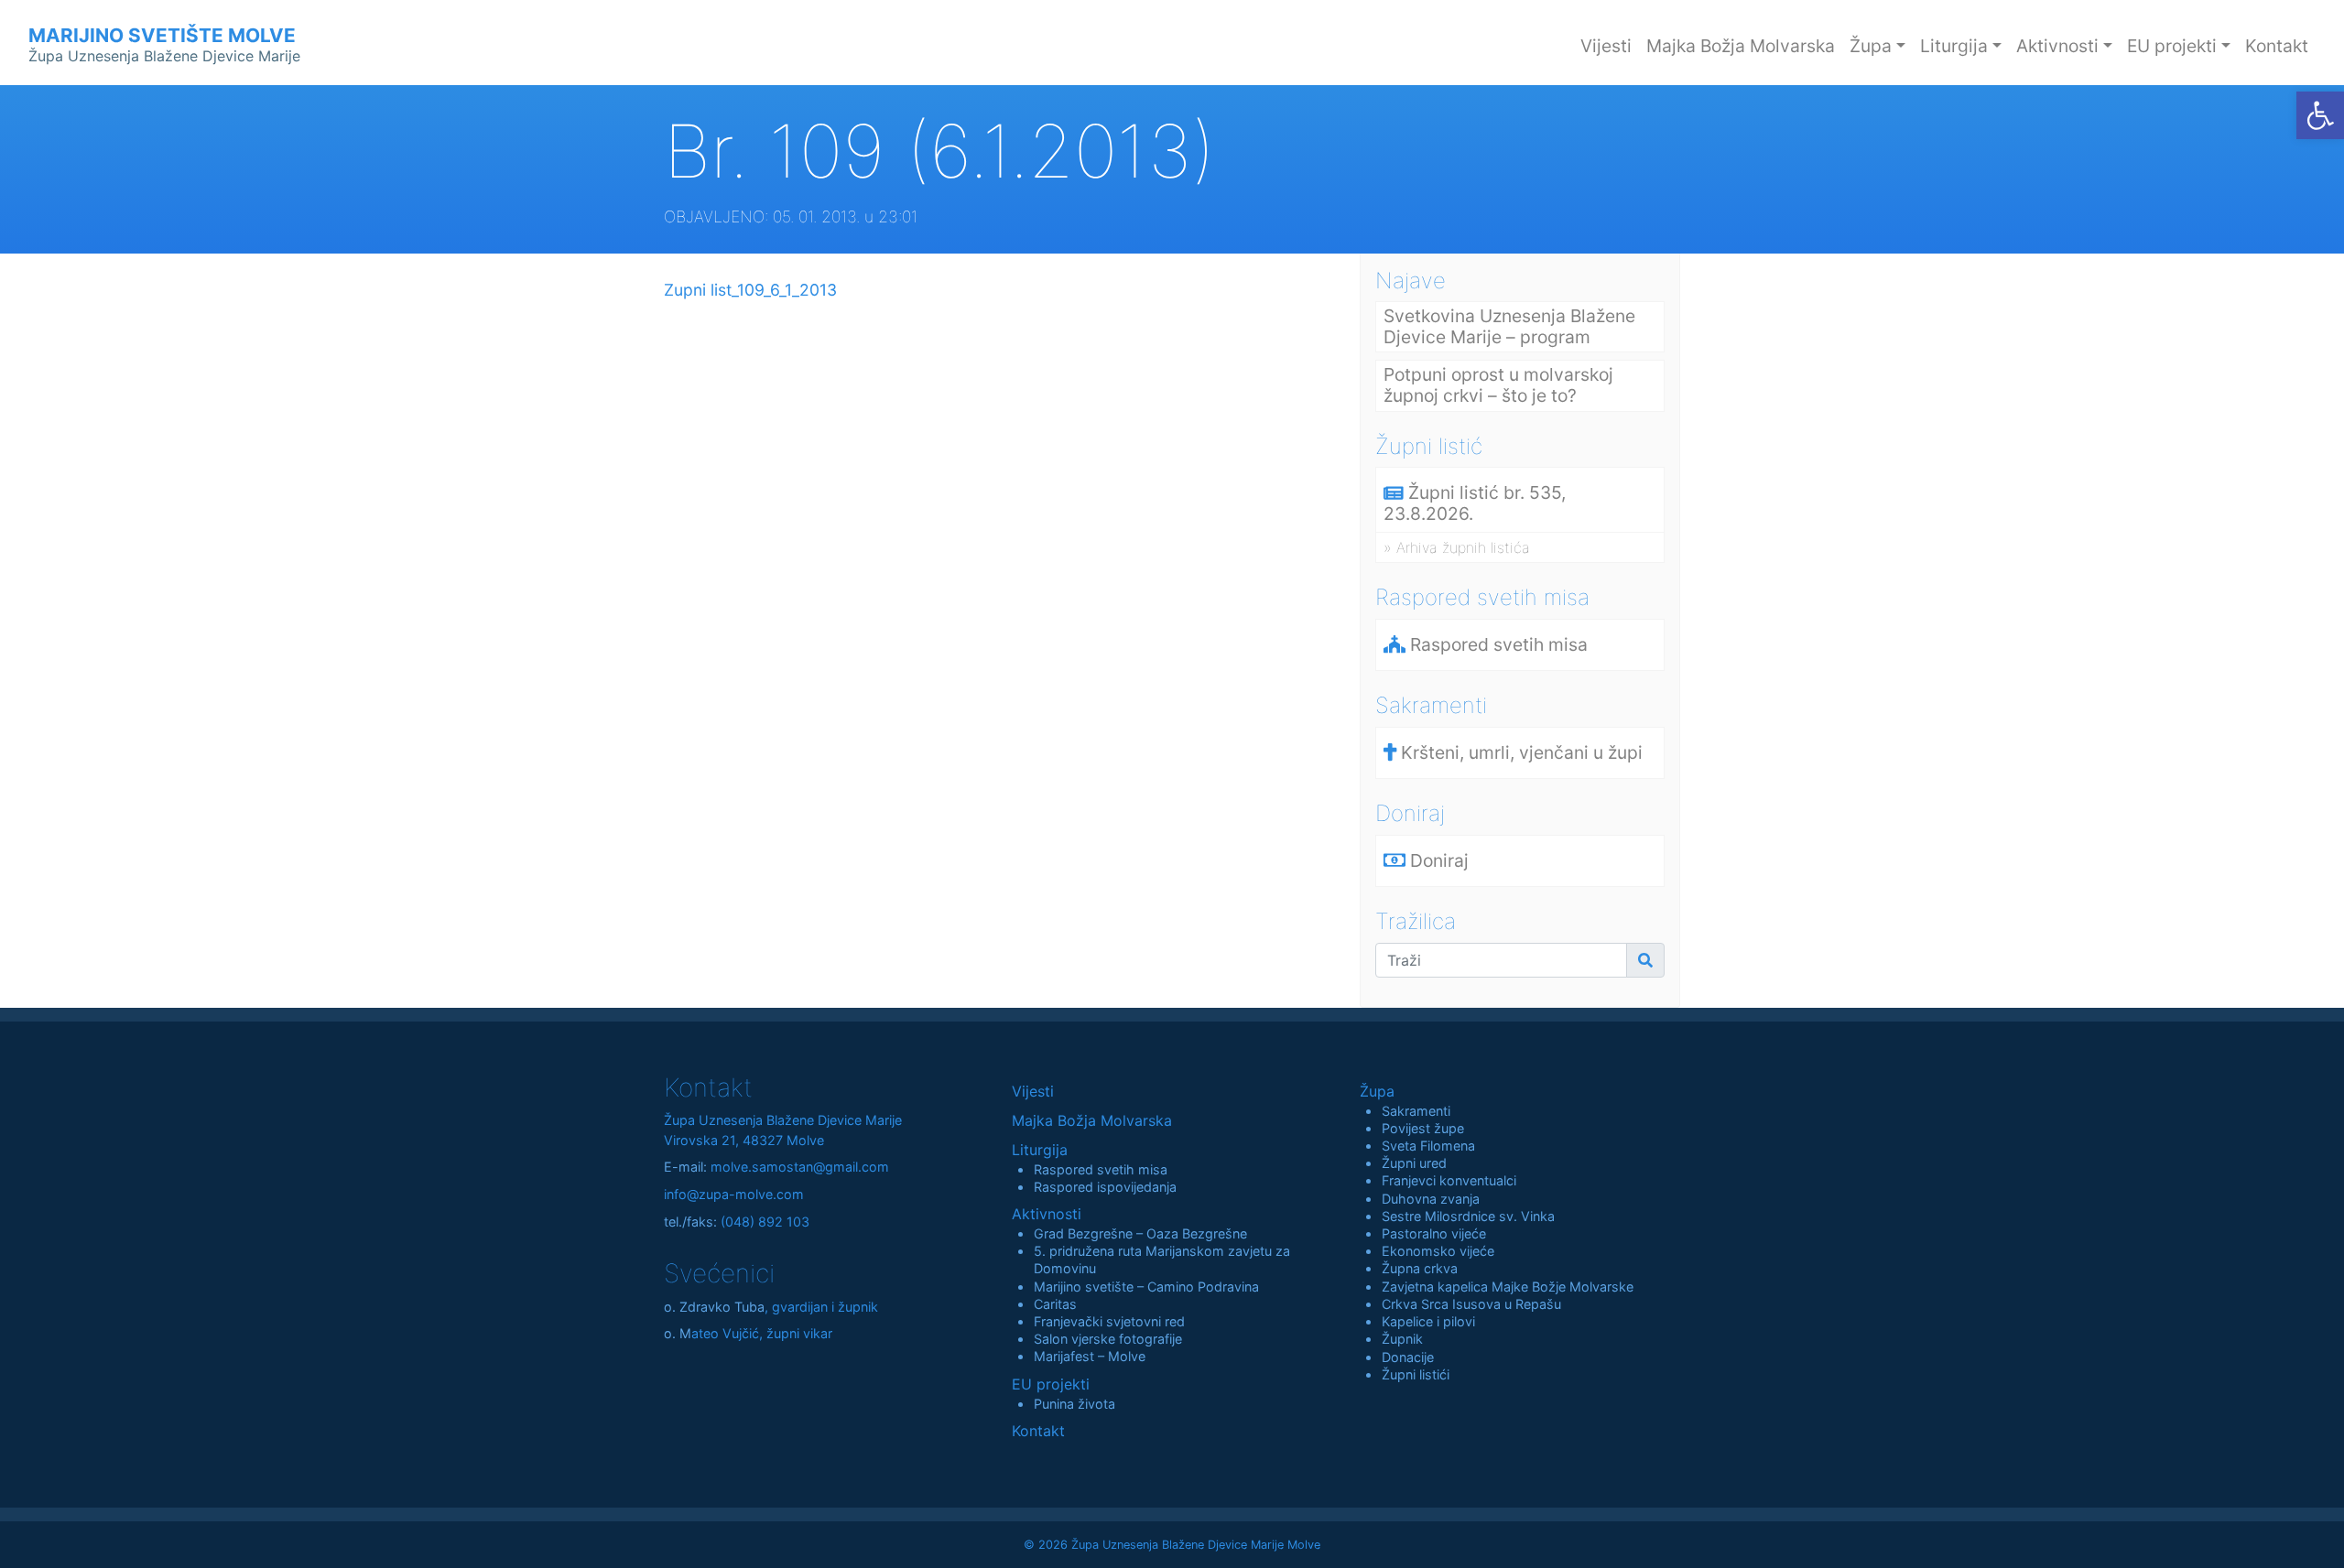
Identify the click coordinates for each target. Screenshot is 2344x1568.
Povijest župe (1423, 1128)
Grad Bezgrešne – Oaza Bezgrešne (1140, 1233)
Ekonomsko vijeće (1438, 1251)
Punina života (1074, 1404)
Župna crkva (1420, 1268)
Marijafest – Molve (1090, 1356)
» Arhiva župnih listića (1457, 547)
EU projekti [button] (2172, 46)
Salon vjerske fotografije (1108, 1339)
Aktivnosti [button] (2057, 46)
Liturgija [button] (1954, 46)
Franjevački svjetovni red (1109, 1321)
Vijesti (1606, 46)
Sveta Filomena (1428, 1146)
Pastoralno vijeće (1434, 1233)
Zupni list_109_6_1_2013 (750, 290)
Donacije (1408, 1357)
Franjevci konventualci (1449, 1180)
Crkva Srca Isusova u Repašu (1471, 1304)
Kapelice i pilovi (1428, 1321)
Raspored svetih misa (1101, 1169)
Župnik (1402, 1339)
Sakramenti (1416, 1111)
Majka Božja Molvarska (1741, 46)
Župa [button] (1871, 46)
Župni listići (1416, 1374)
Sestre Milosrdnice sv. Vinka (1468, 1216)
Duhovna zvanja (1431, 1199)
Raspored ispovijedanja (1105, 1187)
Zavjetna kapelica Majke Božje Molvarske (1508, 1287)
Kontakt (2277, 46)
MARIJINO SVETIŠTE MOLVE (164, 44)
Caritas (1055, 1304)
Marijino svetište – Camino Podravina (1146, 1287)
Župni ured (1414, 1163)
